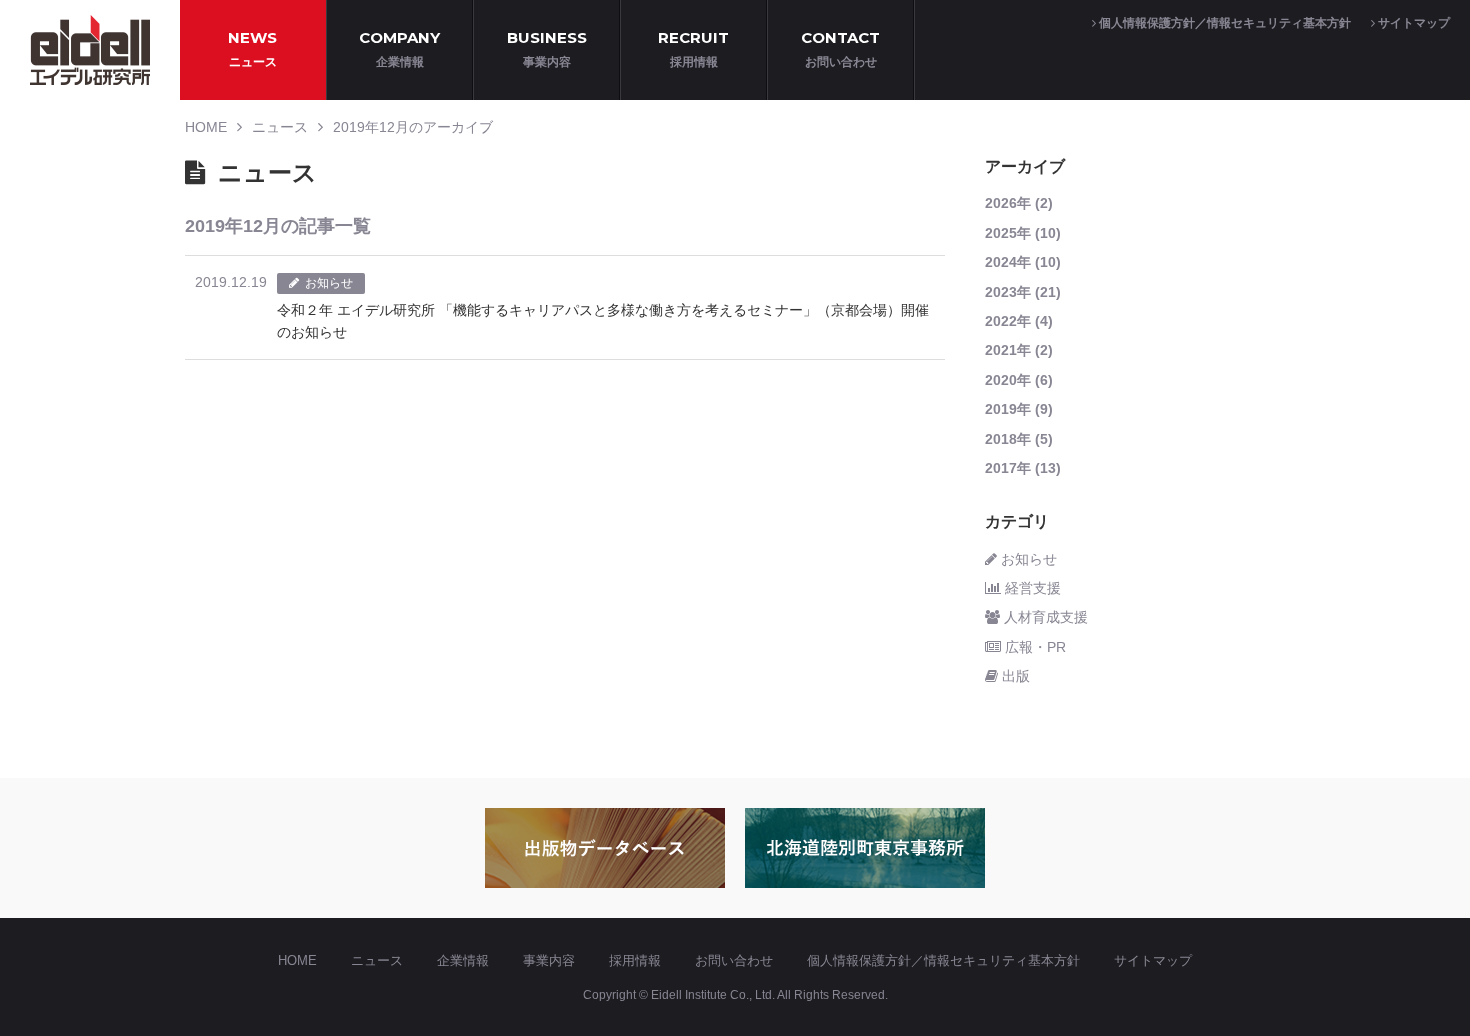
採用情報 (635, 960)
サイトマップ (1412, 23)
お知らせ (1027, 559)
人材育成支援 (1044, 617)
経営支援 (1031, 588)
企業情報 (463, 960)
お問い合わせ (734, 960)
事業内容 (549, 960)
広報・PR (1033, 647)
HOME (206, 127)
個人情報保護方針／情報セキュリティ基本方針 (1223, 23)
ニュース (280, 127)
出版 (1014, 676)
